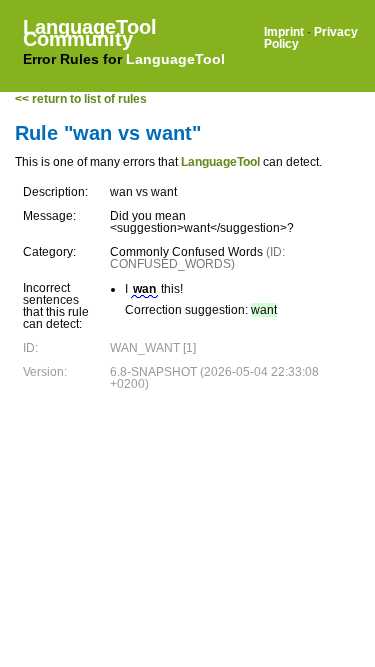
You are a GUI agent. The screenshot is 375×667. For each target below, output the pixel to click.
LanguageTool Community (90, 33)
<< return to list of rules (81, 99)
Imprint (284, 32)
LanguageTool (175, 59)
